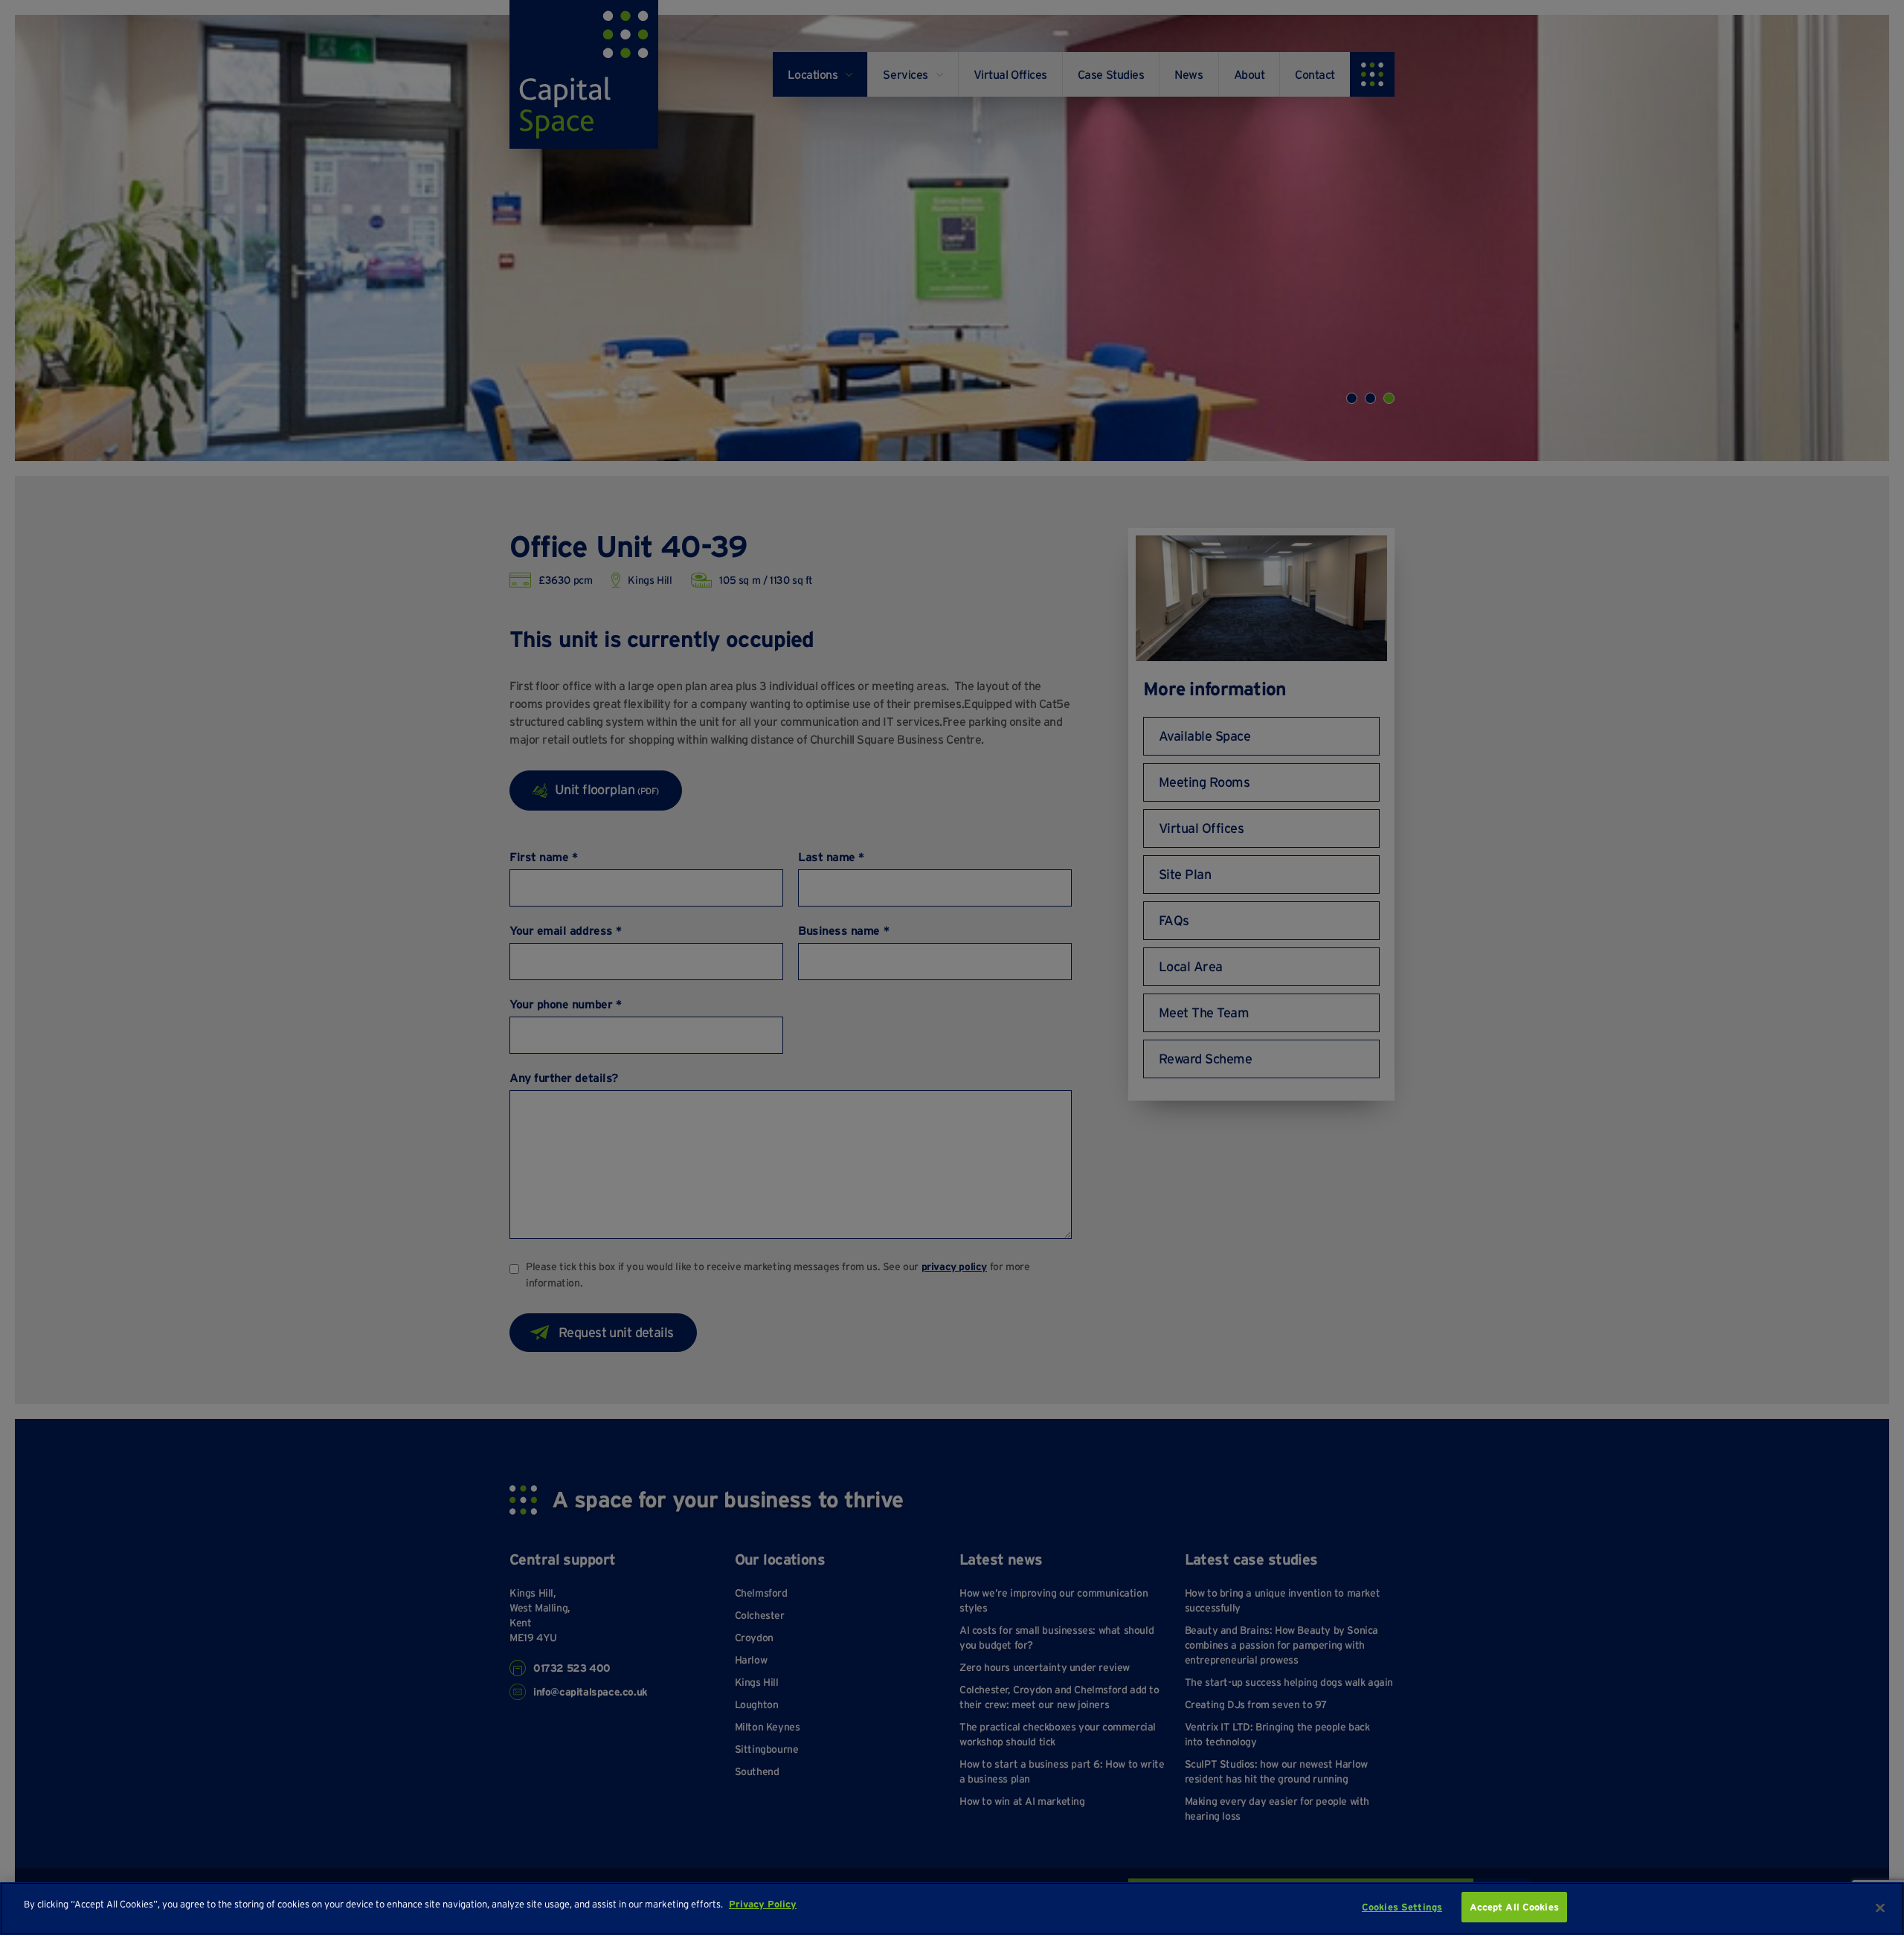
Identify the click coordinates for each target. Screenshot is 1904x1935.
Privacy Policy (763, 1904)
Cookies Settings (1402, 1907)
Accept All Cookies (1514, 1907)
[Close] (1880, 1907)
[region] (952, 1909)
